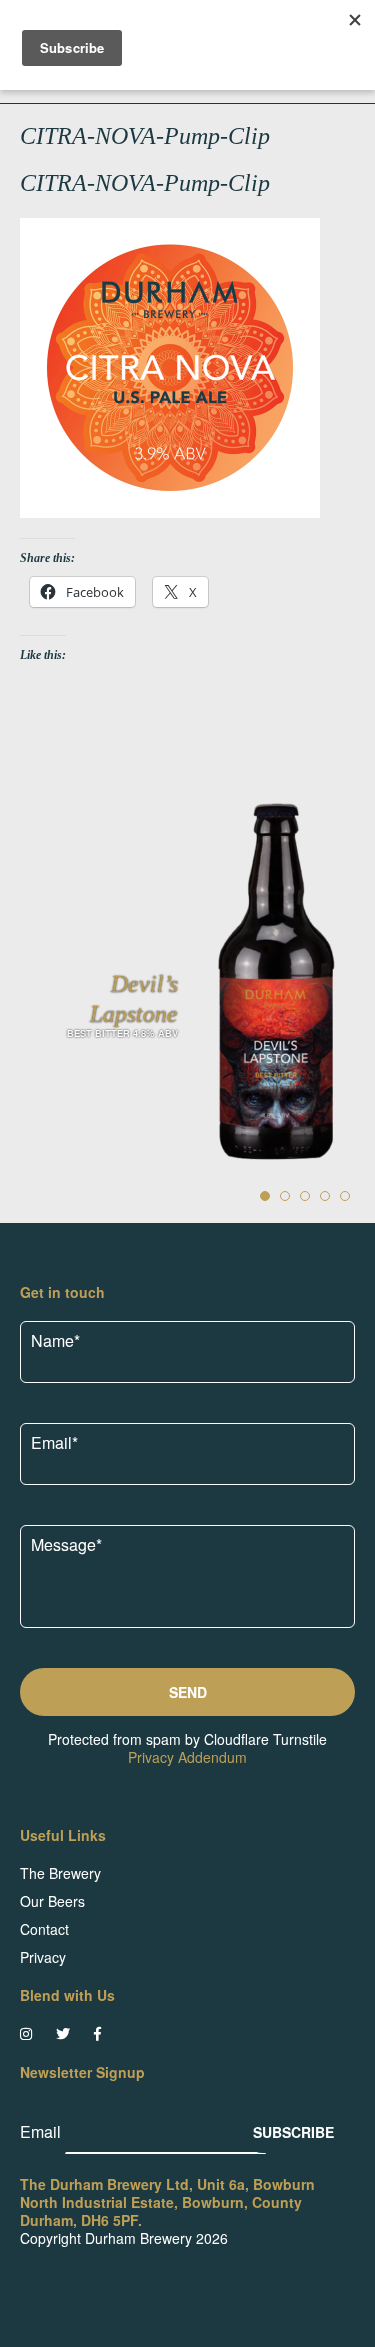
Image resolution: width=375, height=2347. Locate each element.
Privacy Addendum (187, 1757)
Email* (54, 1442)
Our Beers (52, 1901)
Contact (44, 1929)
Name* (55, 1340)
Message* (66, 1544)
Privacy (43, 1957)
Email (42, 2131)
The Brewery (60, 1873)
